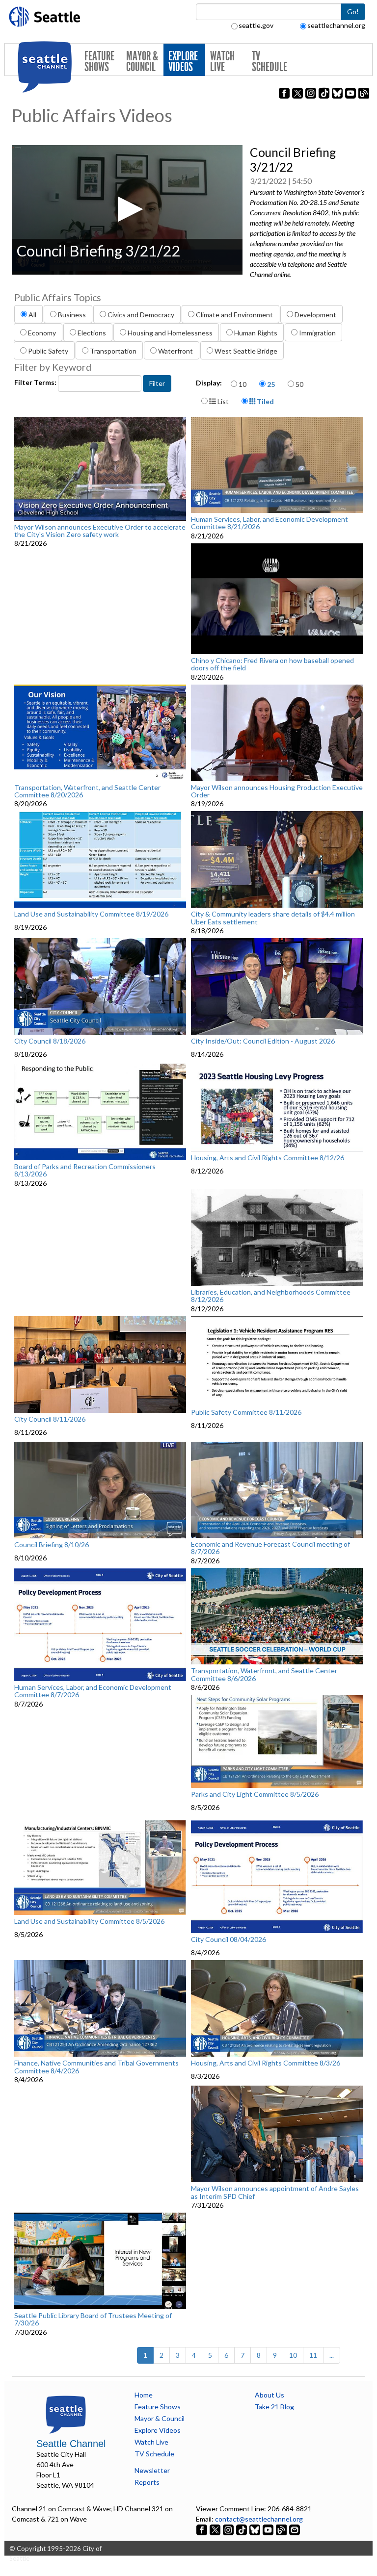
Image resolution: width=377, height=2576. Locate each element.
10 (242, 384)
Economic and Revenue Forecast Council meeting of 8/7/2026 (270, 1548)
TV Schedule (269, 62)
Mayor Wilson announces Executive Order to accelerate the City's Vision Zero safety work (100, 531)
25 (271, 384)
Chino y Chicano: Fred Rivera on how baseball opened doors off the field (272, 664)
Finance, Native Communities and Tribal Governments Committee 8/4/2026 (96, 2067)
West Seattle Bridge (246, 351)
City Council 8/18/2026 (50, 1041)
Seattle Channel (71, 2444)
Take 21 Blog (274, 2407)
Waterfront (175, 351)
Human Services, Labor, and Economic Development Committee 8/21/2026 (269, 523)
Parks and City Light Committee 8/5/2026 (255, 1794)
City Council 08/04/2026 (229, 1939)
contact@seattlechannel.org (259, 2519)
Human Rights (256, 333)
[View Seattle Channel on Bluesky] (255, 2529)
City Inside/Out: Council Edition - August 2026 (263, 1041)
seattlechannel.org (336, 25)
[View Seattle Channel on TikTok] (242, 2529)
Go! (353, 12)
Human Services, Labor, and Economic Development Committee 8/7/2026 (93, 1691)
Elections (92, 333)
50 (299, 384)
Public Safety (48, 351)
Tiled (265, 401)
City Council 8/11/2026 (50, 1419)
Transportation (113, 351)
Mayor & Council (142, 62)
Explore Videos (183, 62)
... (332, 2355)
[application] (127, 210)
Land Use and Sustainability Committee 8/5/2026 (89, 1921)
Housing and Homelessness (170, 333)
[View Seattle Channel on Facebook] (202, 2529)
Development (315, 315)
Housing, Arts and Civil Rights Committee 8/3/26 (266, 2063)
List (222, 401)
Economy (42, 333)
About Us (269, 2395)
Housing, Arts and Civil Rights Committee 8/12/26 (268, 1158)
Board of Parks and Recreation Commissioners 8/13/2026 (85, 1170)
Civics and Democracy (141, 315)
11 (313, 2355)
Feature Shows (99, 62)
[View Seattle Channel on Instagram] (229, 2529)
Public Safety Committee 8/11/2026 (246, 1412)
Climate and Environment (234, 315)
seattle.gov (256, 25)
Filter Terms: (36, 382)
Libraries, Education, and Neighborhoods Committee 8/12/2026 (271, 1296)
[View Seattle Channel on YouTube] (269, 2529)
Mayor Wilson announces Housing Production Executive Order (277, 791)
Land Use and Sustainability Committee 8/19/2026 (91, 914)
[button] (127, 209)
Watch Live (222, 62)
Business (72, 315)
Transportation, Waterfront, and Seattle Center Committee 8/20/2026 (87, 791)
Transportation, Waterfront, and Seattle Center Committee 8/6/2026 (264, 1674)
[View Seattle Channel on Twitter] (216, 2529)
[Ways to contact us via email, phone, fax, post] (295, 2529)
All (32, 315)
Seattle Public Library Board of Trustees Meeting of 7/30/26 (93, 2319)
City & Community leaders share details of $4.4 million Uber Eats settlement (273, 918)
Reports (147, 2482)
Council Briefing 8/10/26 (52, 1545)
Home (144, 2395)
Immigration (317, 333)
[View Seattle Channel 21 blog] (282, 2529)
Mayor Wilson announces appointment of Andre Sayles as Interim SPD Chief (275, 2192)
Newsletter (152, 2470)
